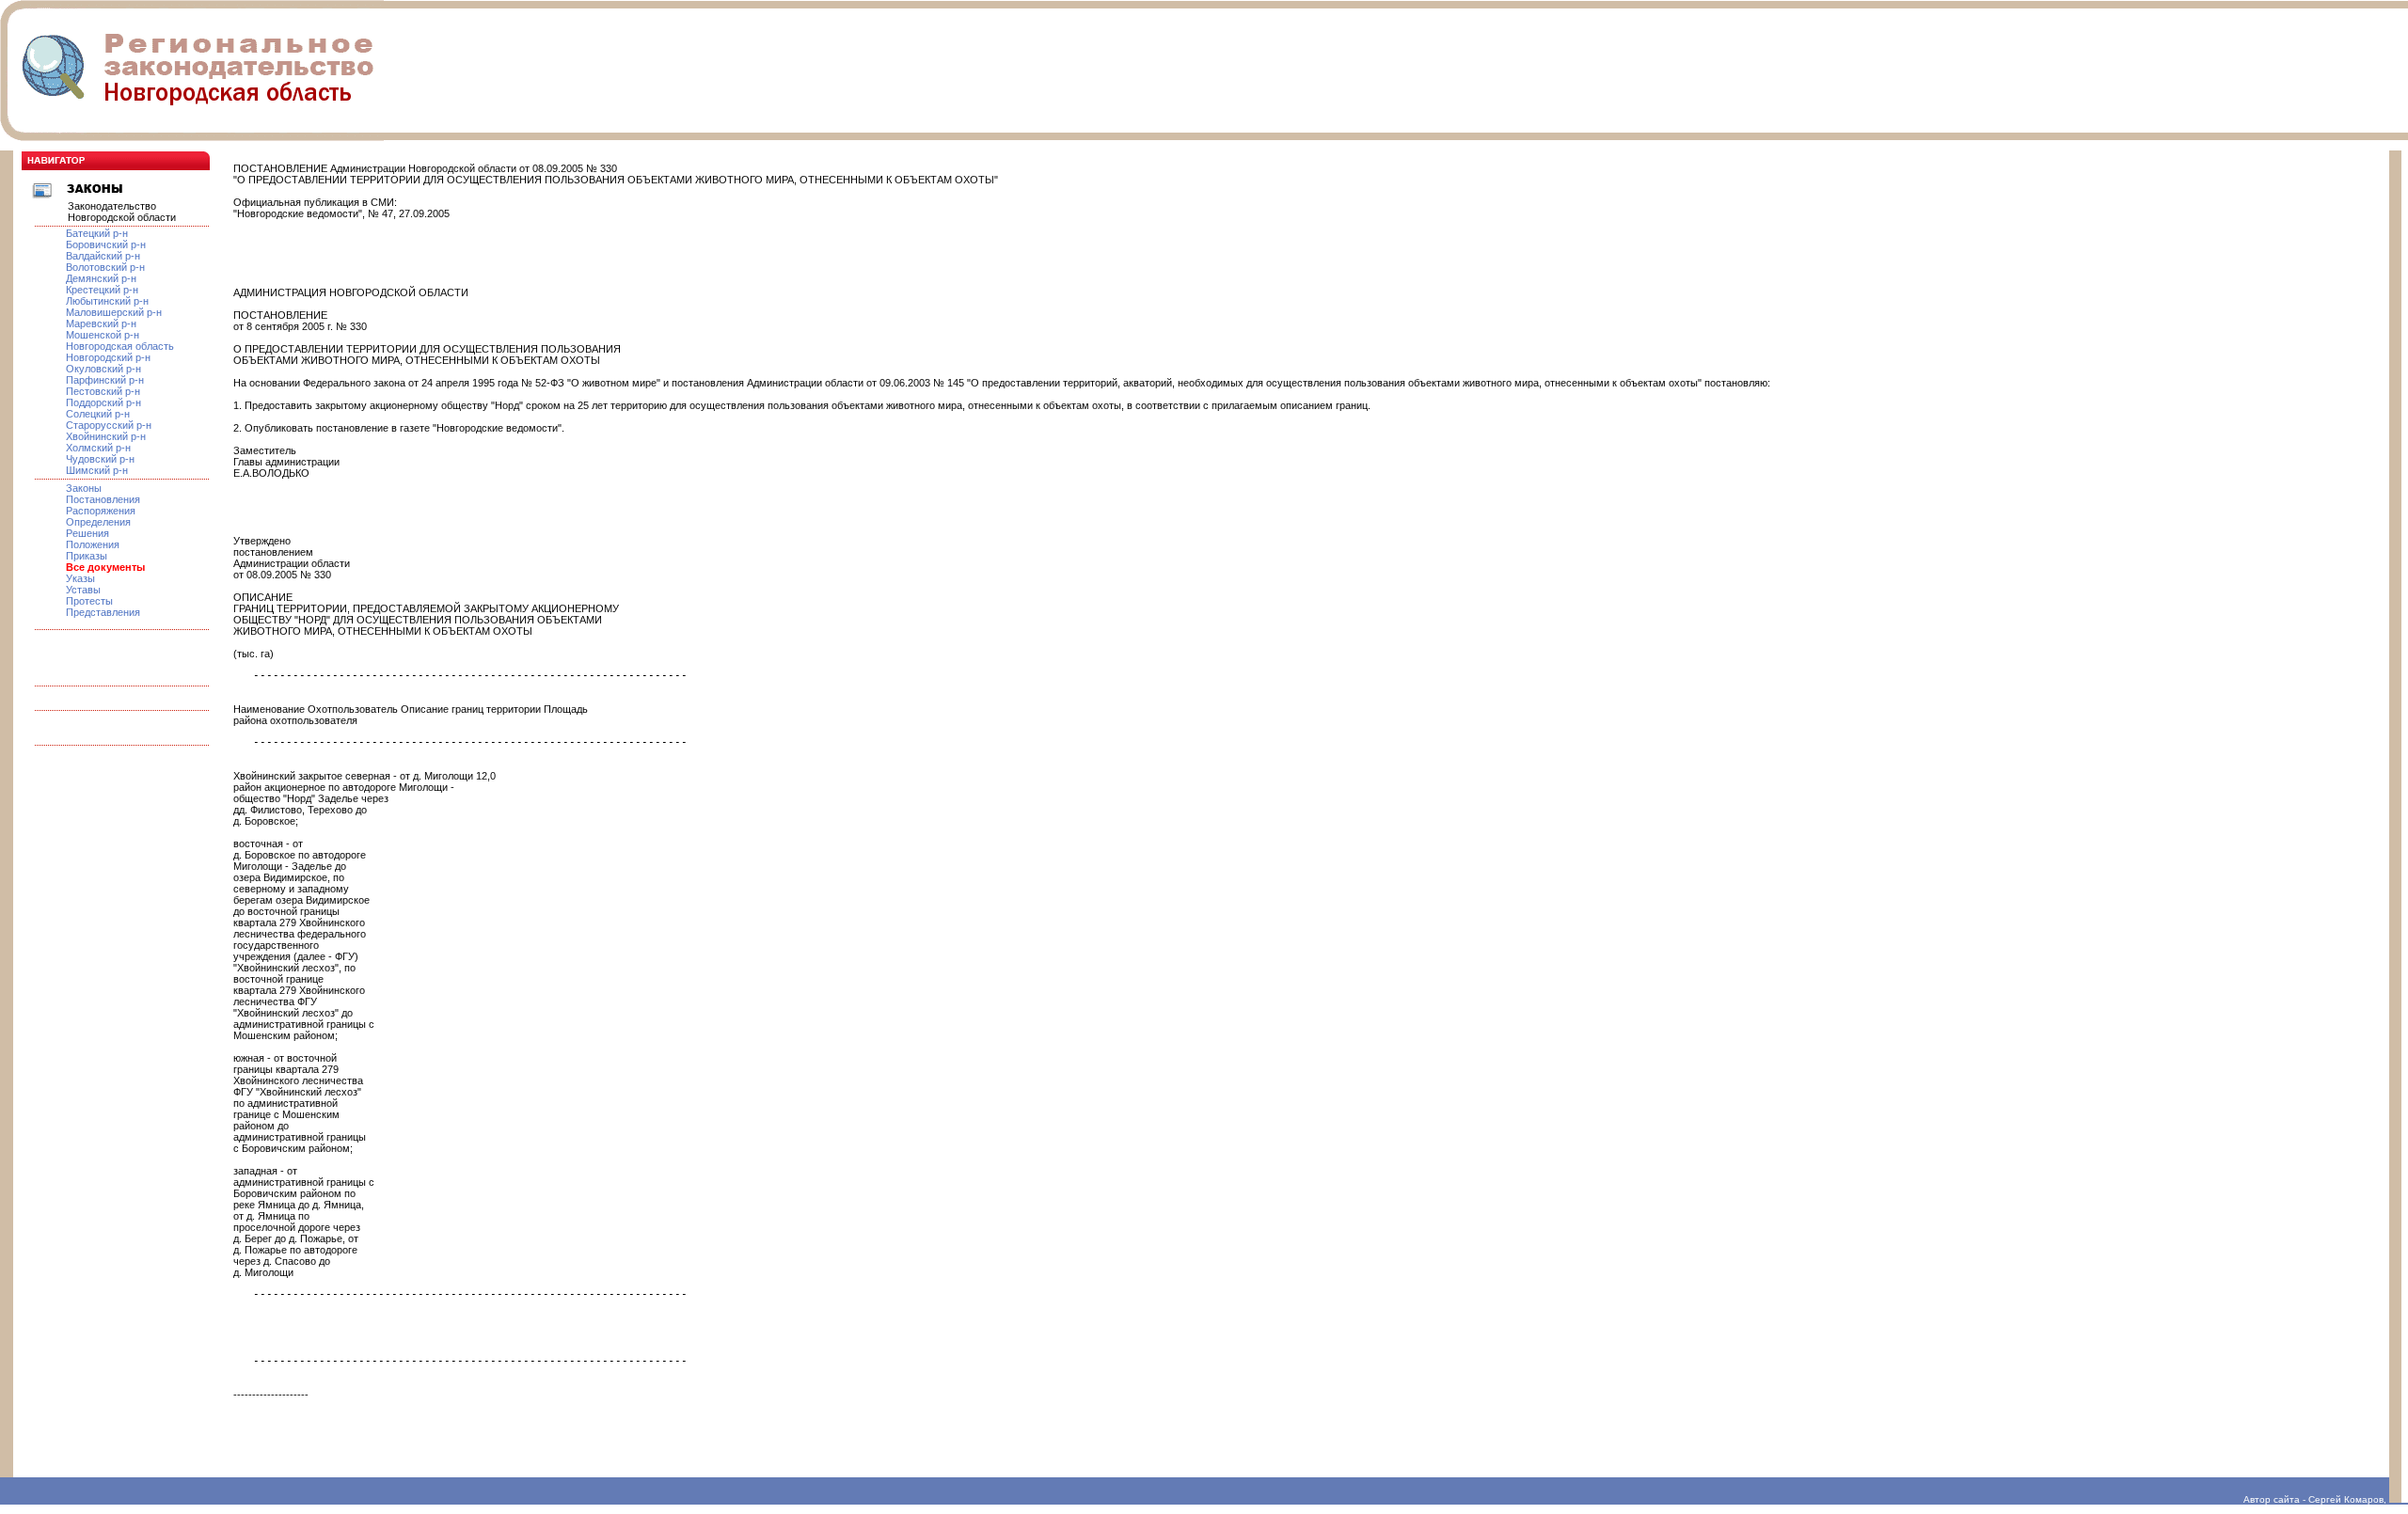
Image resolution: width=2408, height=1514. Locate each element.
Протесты (89, 601)
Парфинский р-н (105, 380)
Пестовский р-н (103, 391)
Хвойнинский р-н (106, 436)
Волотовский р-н (105, 267)
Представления (103, 612)
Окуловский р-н (103, 369)
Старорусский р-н (109, 425)
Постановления (103, 499)
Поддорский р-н (103, 402)
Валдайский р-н (103, 256)
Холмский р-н (98, 448)
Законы (84, 488)
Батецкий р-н (97, 233)
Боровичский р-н (106, 244)
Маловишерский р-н (114, 312)
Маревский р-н (101, 323)
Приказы (87, 556)
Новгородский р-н (108, 357)
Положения (93, 544)
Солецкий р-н (98, 414)
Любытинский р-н (107, 301)
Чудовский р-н (100, 459)
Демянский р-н (101, 278)
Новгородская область (120, 346)
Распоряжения (101, 511)
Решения (87, 533)
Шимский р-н (97, 470)
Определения (98, 522)
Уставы (83, 590)
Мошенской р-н (103, 335)
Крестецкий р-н (102, 290)
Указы (80, 578)
